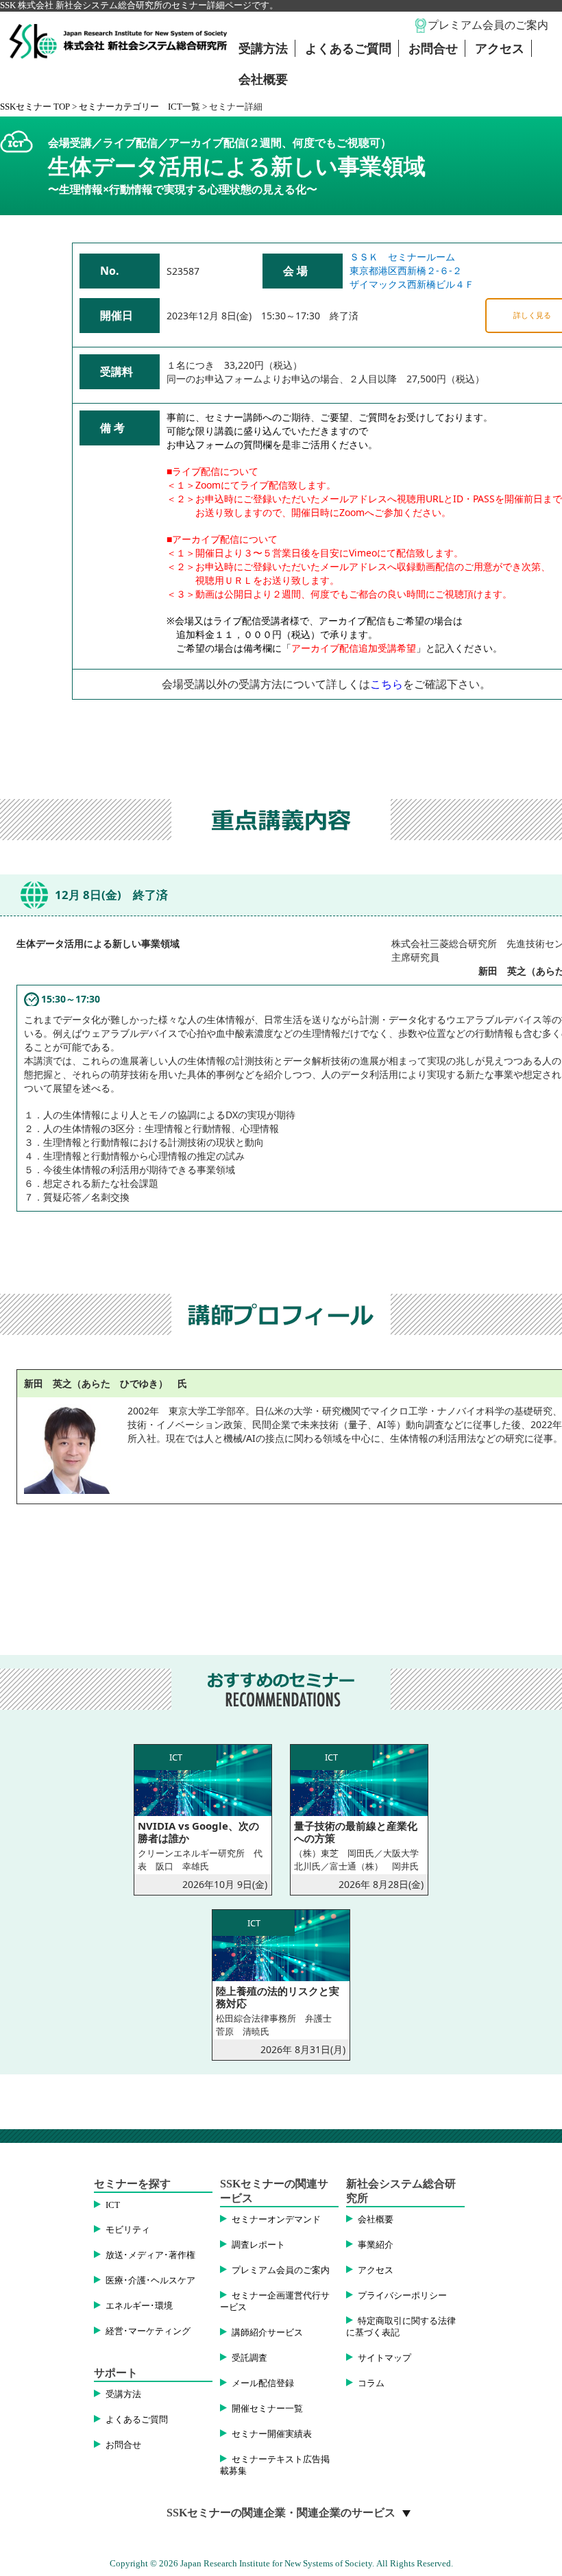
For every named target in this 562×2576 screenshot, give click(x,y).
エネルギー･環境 (139, 2306)
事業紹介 (376, 2245)
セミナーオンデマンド (276, 2220)
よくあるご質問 (348, 49)
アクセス (500, 49)
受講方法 (263, 49)
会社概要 (263, 79)
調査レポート (258, 2245)
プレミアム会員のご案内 (488, 25)
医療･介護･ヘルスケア (150, 2281)
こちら (387, 684)
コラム (371, 2383)
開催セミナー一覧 (267, 2409)
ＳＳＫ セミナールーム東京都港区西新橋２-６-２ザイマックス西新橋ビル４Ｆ (412, 270)
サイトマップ (384, 2358)
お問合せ (433, 49)
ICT (113, 2205)
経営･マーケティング (148, 2331)
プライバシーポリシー (402, 2296)
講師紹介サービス (267, 2333)
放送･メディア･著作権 (150, 2255)
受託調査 (249, 2358)
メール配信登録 (263, 2383)
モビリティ (128, 2230)
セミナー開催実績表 (272, 2434)
